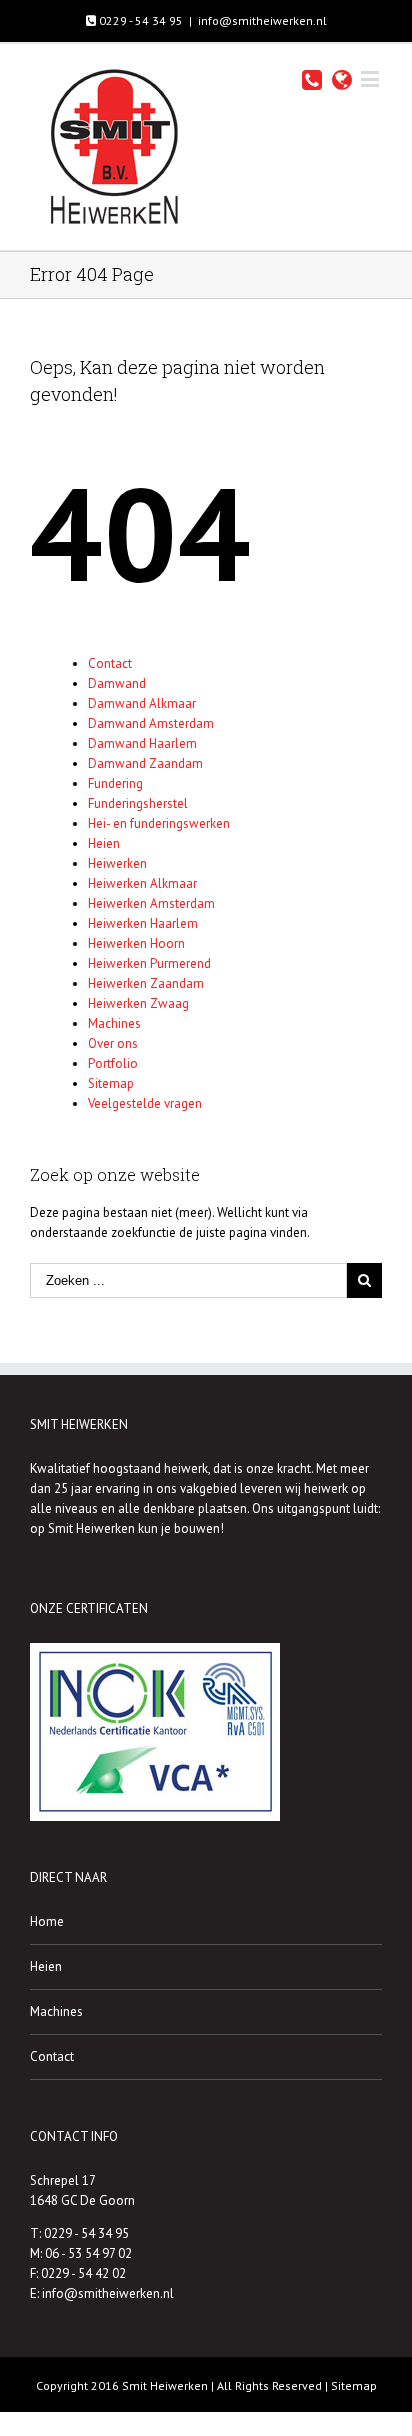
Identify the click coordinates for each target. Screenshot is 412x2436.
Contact (110, 663)
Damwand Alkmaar (142, 703)
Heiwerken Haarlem (143, 923)
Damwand (117, 683)
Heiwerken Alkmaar (142, 883)
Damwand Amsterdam (151, 723)
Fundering (115, 783)
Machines (114, 1023)
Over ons (113, 1043)
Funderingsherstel (138, 803)
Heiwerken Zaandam (146, 983)
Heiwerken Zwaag (138, 1003)
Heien (104, 843)
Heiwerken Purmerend (149, 963)
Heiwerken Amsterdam (151, 903)
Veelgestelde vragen (145, 1103)
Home (47, 1921)
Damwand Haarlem (142, 743)
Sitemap (111, 1083)
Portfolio (113, 1063)
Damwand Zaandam (145, 763)
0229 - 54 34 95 (139, 20)
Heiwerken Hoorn (136, 943)
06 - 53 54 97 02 (88, 2253)
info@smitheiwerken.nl (262, 20)
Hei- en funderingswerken (159, 823)
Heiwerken (117, 863)
